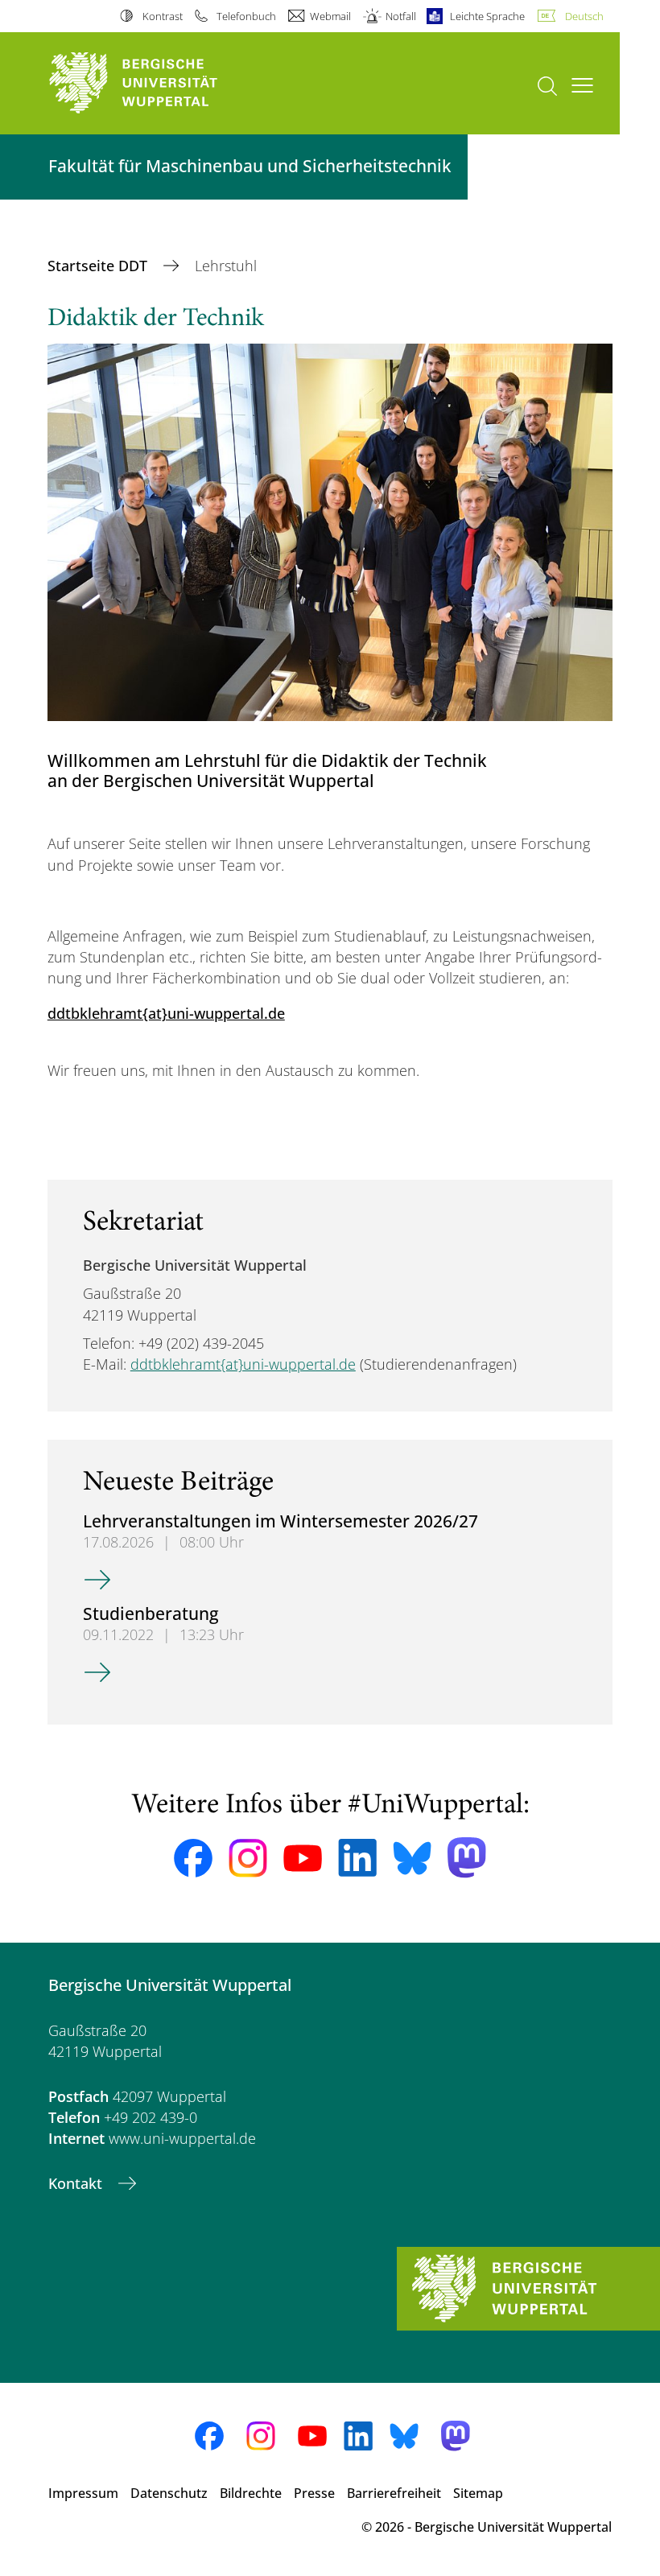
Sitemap (478, 2493)
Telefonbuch (246, 16)
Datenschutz (169, 2493)
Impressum (83, 2493)
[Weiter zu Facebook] (193, 1858)
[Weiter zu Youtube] (303, 1858)
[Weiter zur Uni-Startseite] (161, 83)
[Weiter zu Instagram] (248, 1858)
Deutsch (584, 16)
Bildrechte (251, 2493)
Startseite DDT (99, 266)
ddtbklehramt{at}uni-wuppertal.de (166, 1013)
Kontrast (162, 16)
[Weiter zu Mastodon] (467, 1858)
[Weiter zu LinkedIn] (357, 1858)
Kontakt (77, 2183)
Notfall (400, 16)
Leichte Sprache (487, 16)
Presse (314, 2493)
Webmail (330, 16)
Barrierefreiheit (394, 2493)
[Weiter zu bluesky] (412, 1858)
